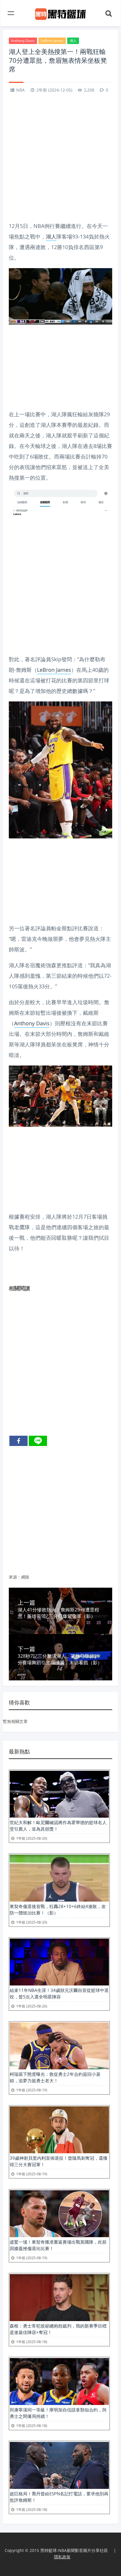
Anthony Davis (23, 41)
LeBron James (52, 41)
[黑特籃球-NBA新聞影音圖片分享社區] (61, 13)
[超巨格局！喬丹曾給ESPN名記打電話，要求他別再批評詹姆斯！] (59, 2465)
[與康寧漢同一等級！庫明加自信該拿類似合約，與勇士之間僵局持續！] (59, 2382)
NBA (20, 90)
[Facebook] (19, 1441)
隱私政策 (62, 2557)
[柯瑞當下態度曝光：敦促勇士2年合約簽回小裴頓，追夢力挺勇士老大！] (59, 2046)
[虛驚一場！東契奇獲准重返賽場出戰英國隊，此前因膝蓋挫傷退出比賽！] (59, 2214)
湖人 (73, 41)
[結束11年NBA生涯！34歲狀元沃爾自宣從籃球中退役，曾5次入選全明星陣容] (59, 1962)
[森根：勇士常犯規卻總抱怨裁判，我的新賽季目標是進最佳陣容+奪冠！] (59, 2298)
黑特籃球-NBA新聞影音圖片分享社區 (74, 2550)
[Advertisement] (60, 158)
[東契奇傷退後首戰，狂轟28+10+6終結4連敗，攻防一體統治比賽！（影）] (59, 1878)
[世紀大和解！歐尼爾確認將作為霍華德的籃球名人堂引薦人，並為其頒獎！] (59, 1794)
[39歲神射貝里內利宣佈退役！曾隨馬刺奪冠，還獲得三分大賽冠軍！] (59, 2130)
